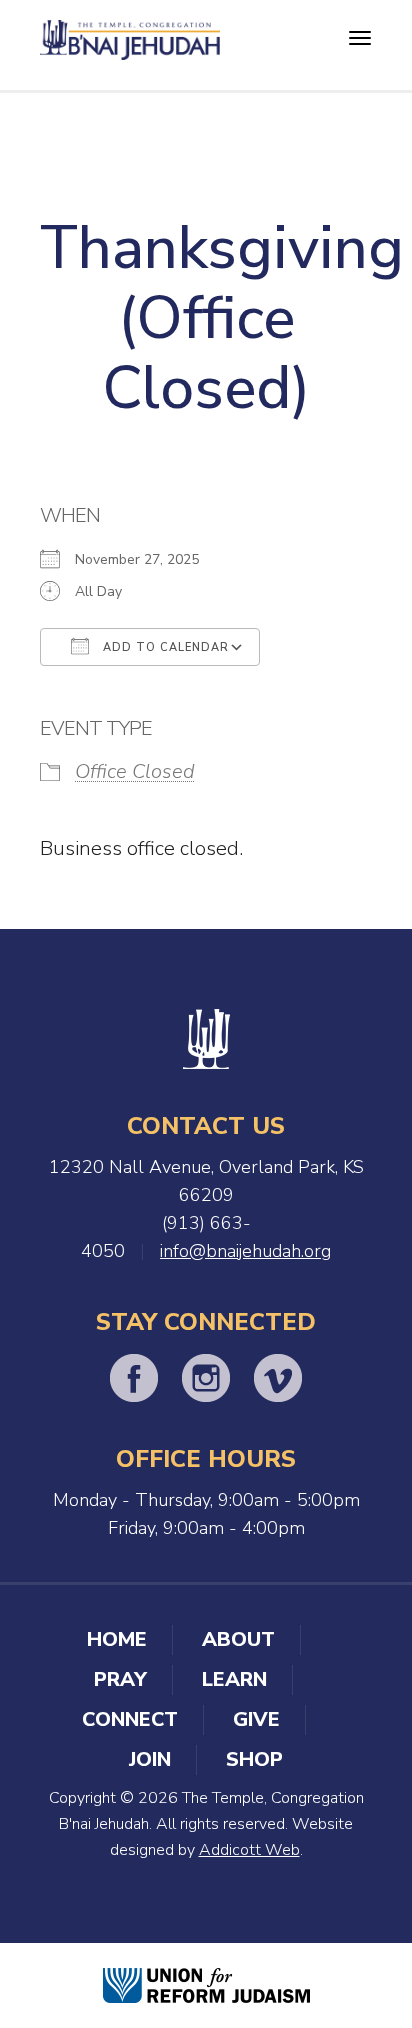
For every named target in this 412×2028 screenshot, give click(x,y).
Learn (234, 1679)
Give (256, 1719)
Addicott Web (249, 1850)
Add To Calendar (164, 647)
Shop (254, 1759)
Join (150, 1759)
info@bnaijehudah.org (245, 1251)
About (238, 1639)
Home (117, 1639)
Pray (120, 1679)
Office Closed (135, 771)
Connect (130, 1719)
